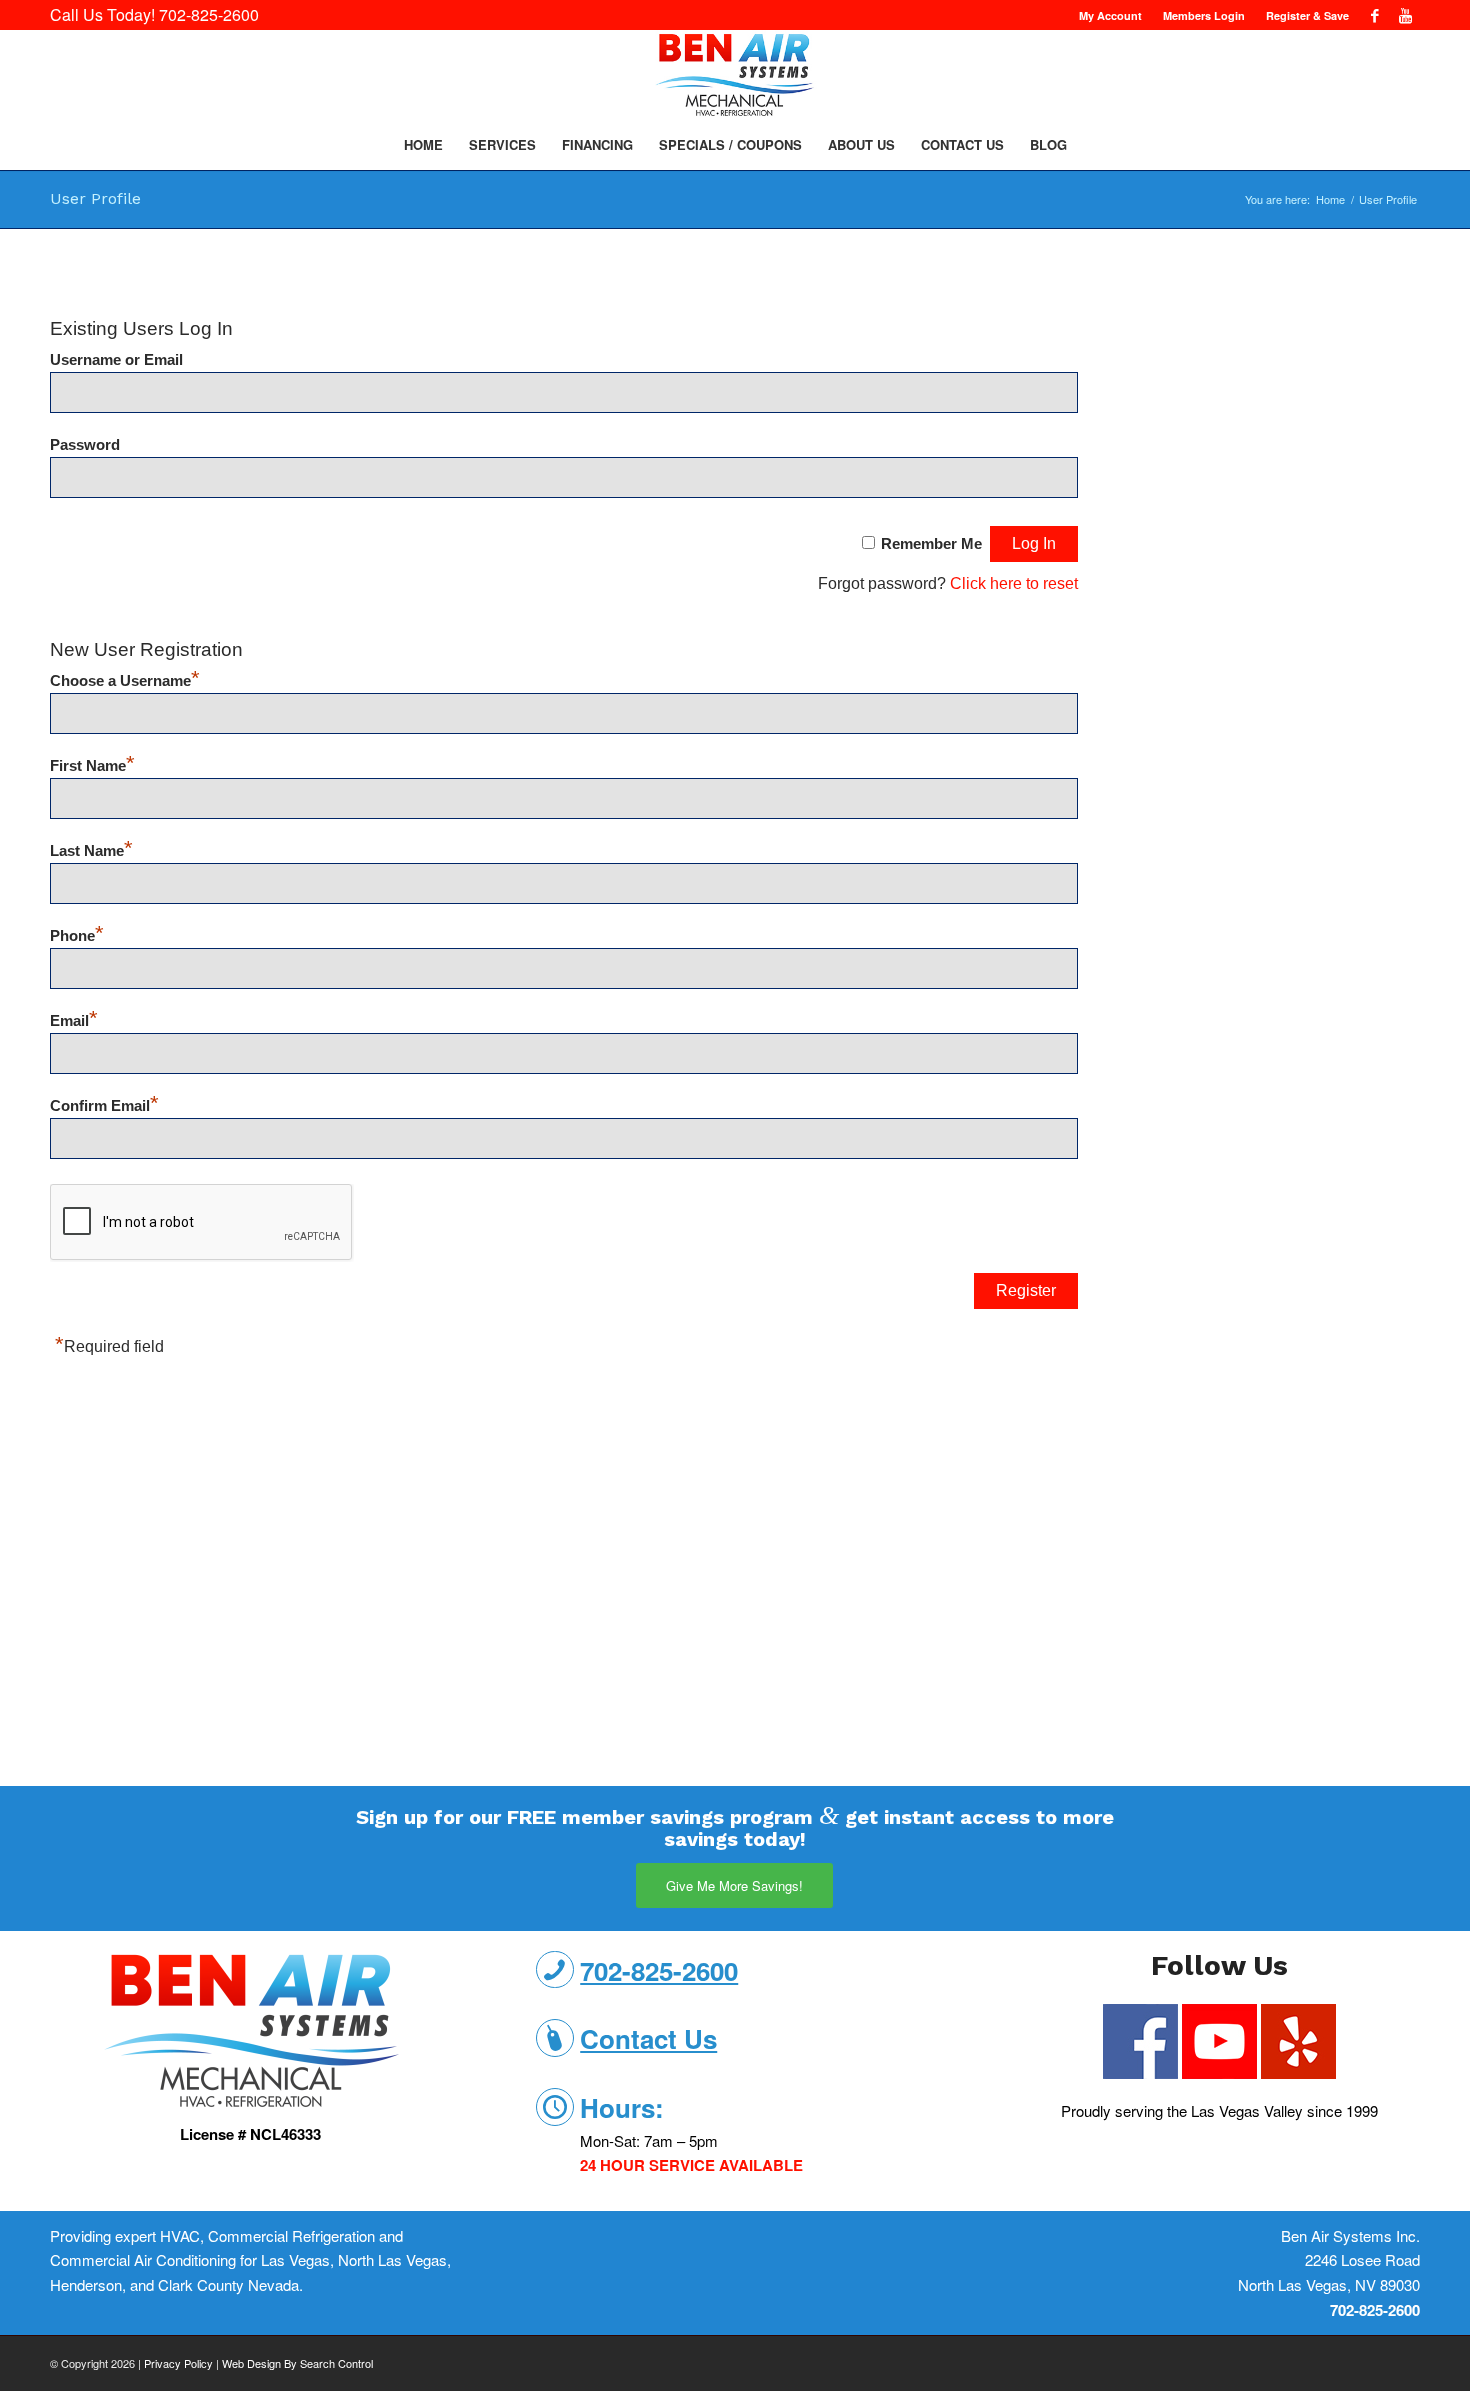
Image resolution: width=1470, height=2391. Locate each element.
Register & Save (1307, 15)
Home (1330, 199)
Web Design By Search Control (297, 2363)
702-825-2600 (209, 14)
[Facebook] (1374, 15)
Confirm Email (104, 1106)
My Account (1110, 15)
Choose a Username (125, 681)
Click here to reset (1014, 583)
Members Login (1204, 15)
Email (74, 1021)
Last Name (91, 851)
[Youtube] (1405, 15)
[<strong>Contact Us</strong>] (555, 2038)
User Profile (95, 198)
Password (85, 445)
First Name (92, 766)
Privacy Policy (178, 2363)
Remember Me (931, 544)
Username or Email (116, 360)
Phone (77, 936)
